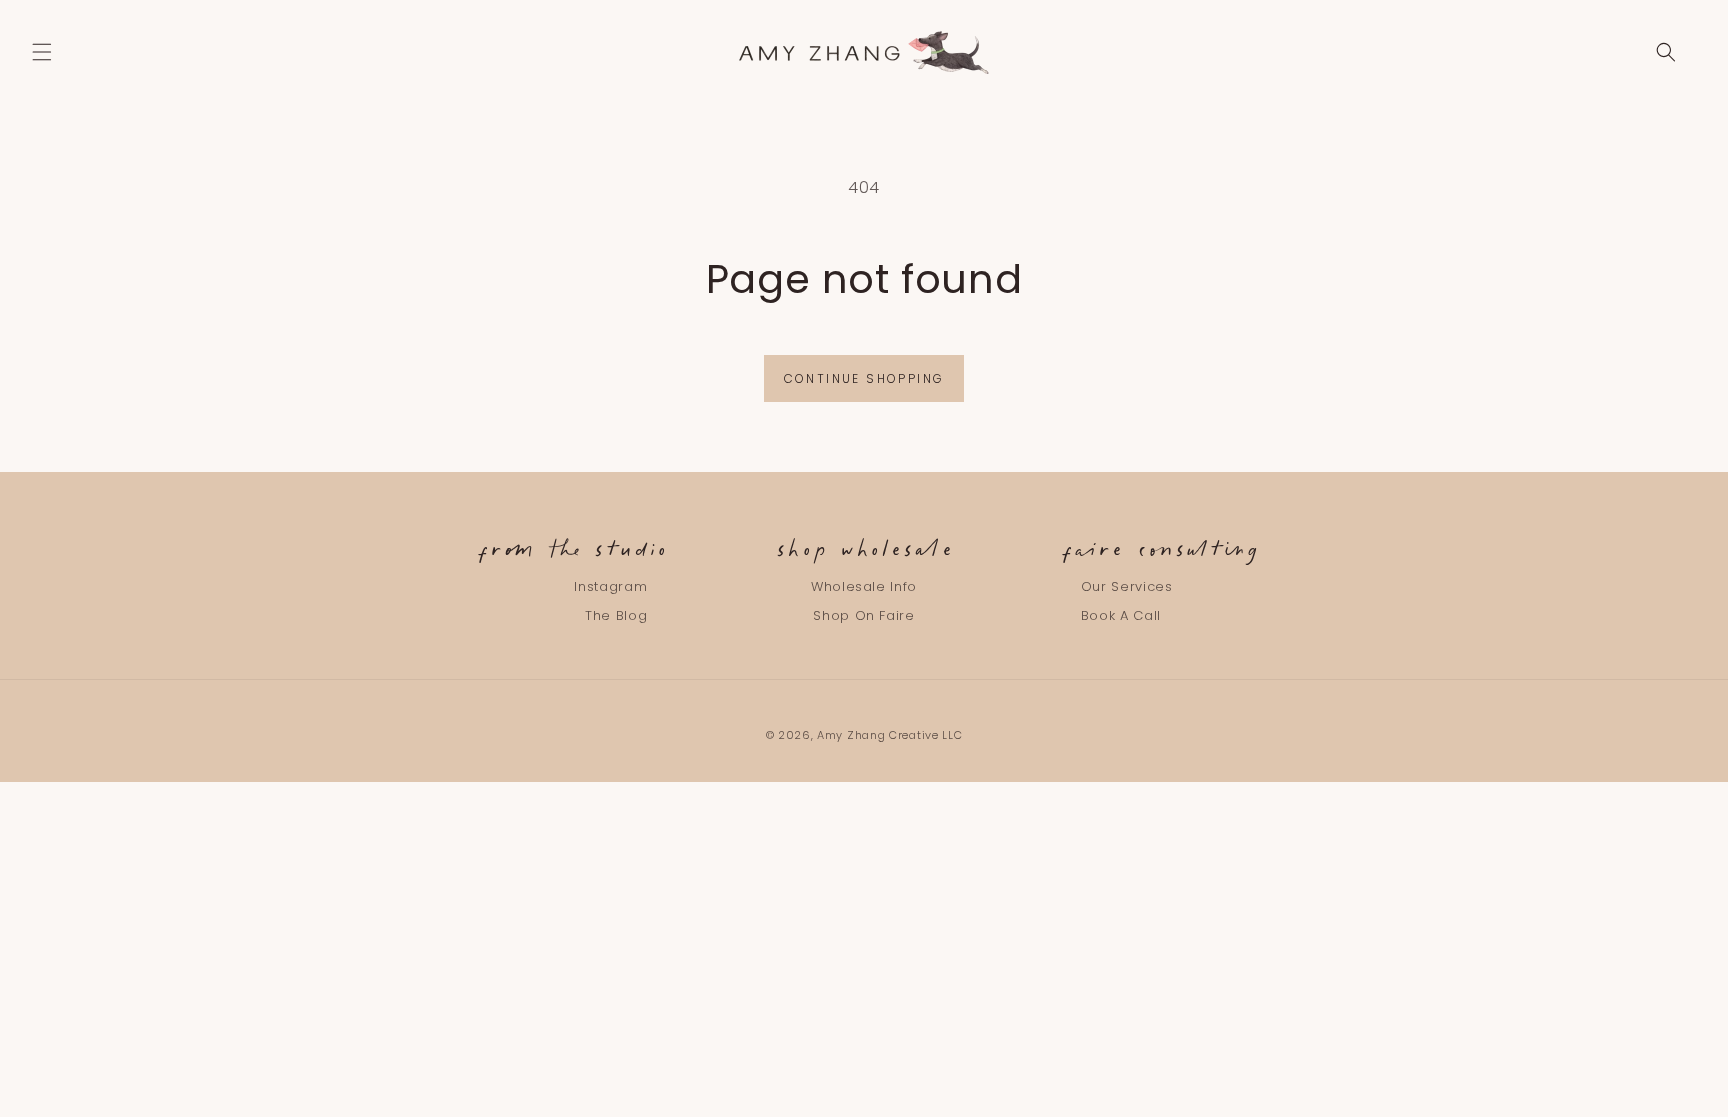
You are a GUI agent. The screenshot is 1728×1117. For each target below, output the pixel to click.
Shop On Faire (863, 615)
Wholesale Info (864, 588)
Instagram (610, 588)
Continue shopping (864, 378)
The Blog (616, 615)
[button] (42, 52)
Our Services (1127, 588)
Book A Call (1121, 615)
